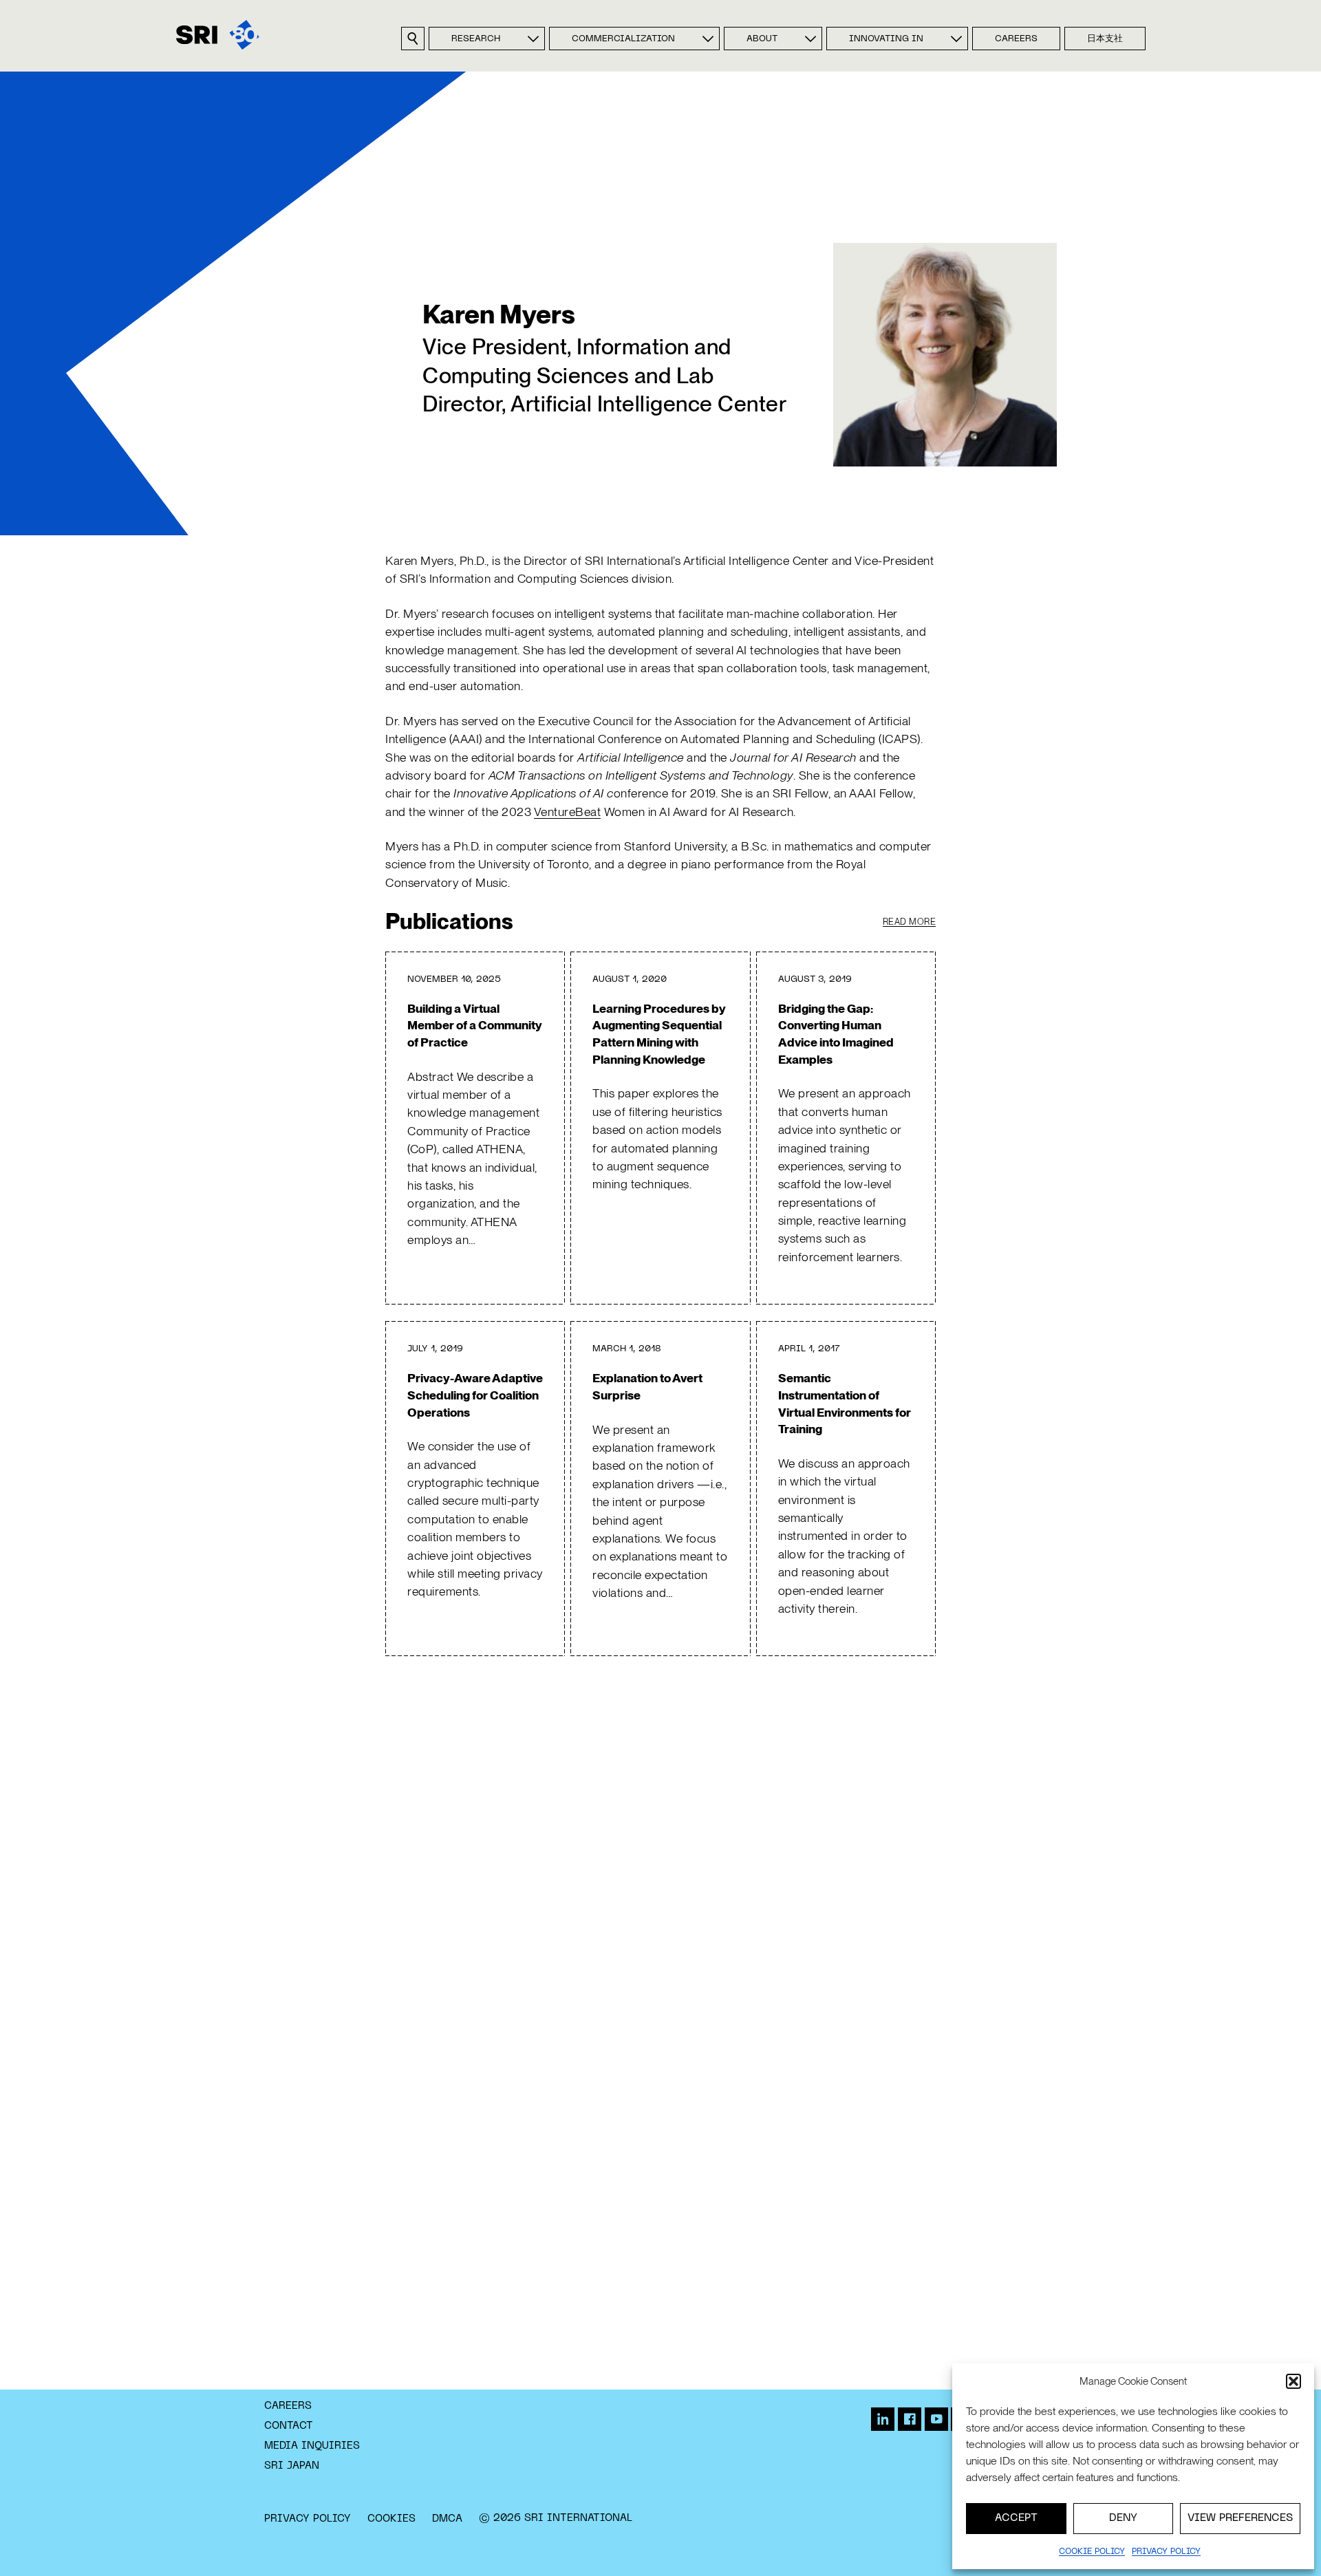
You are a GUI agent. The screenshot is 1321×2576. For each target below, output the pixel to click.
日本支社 (1105, 39)
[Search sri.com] (413, 39)
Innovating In (886, 39)
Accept (1016, 2518)
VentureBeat (568, 812)
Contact (289, 2426)
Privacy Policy (308, 2519)
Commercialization (623, 39)
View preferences (1240, 2518)
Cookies (391, 2519)
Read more (910, 922)
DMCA (447, 2519)
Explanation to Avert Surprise (647, 1386)
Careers (1016, 39)
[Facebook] (910, 2419)
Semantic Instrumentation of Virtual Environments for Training (845, 1403)
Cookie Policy (1092, 2552)
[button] (1293, 2381)
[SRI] (218, 35)
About (762, 39)
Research (476, 39)
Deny (1123, 2518)
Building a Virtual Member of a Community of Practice (475, 1025)
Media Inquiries (312, 2446)
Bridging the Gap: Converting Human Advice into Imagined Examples (836, 1034)
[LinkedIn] (883, 2419)
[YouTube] (936, 2419)
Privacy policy (1166, 2552)
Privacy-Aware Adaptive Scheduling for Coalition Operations (475, 1395)
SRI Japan (292, 2466)
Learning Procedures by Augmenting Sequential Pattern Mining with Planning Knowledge (659, 1034)
